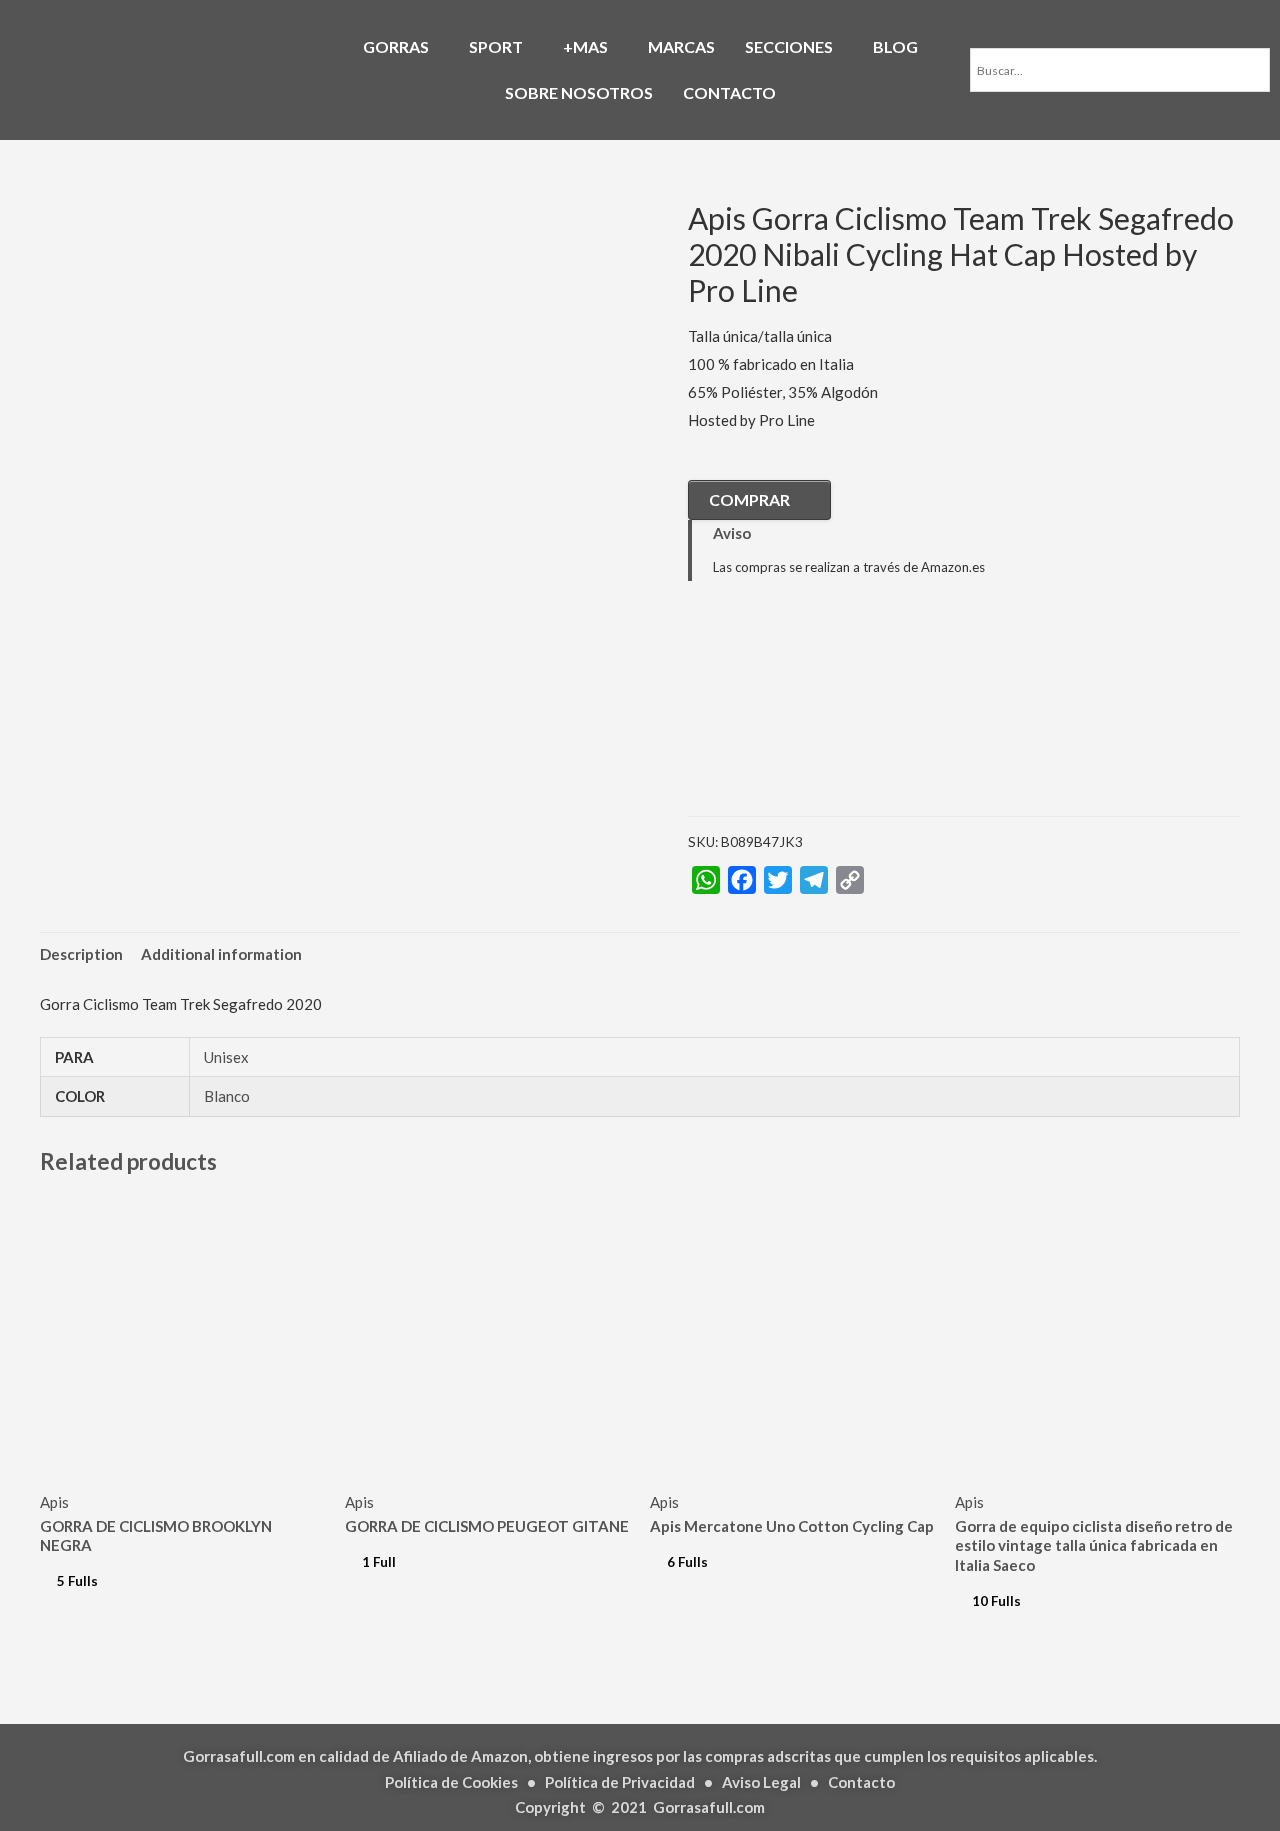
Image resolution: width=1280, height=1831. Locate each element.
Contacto (861, 1782)
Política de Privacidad (620, 1782)
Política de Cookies (451, 1782)
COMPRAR (749, 499)
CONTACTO (729, 92)
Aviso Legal (761, 1782)
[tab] (81, 954)
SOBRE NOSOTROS (579, 92)
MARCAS (681, 46)
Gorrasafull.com (709, 1807)
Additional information (221, 954)
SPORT (496, 46)
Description (81, 954)
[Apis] (788, 714)
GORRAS (396, 46)
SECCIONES (789, 46)
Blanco (227, 1096)
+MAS (585, 46)
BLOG (895, 46)
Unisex (226, 1057)
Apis (54, 1502)
